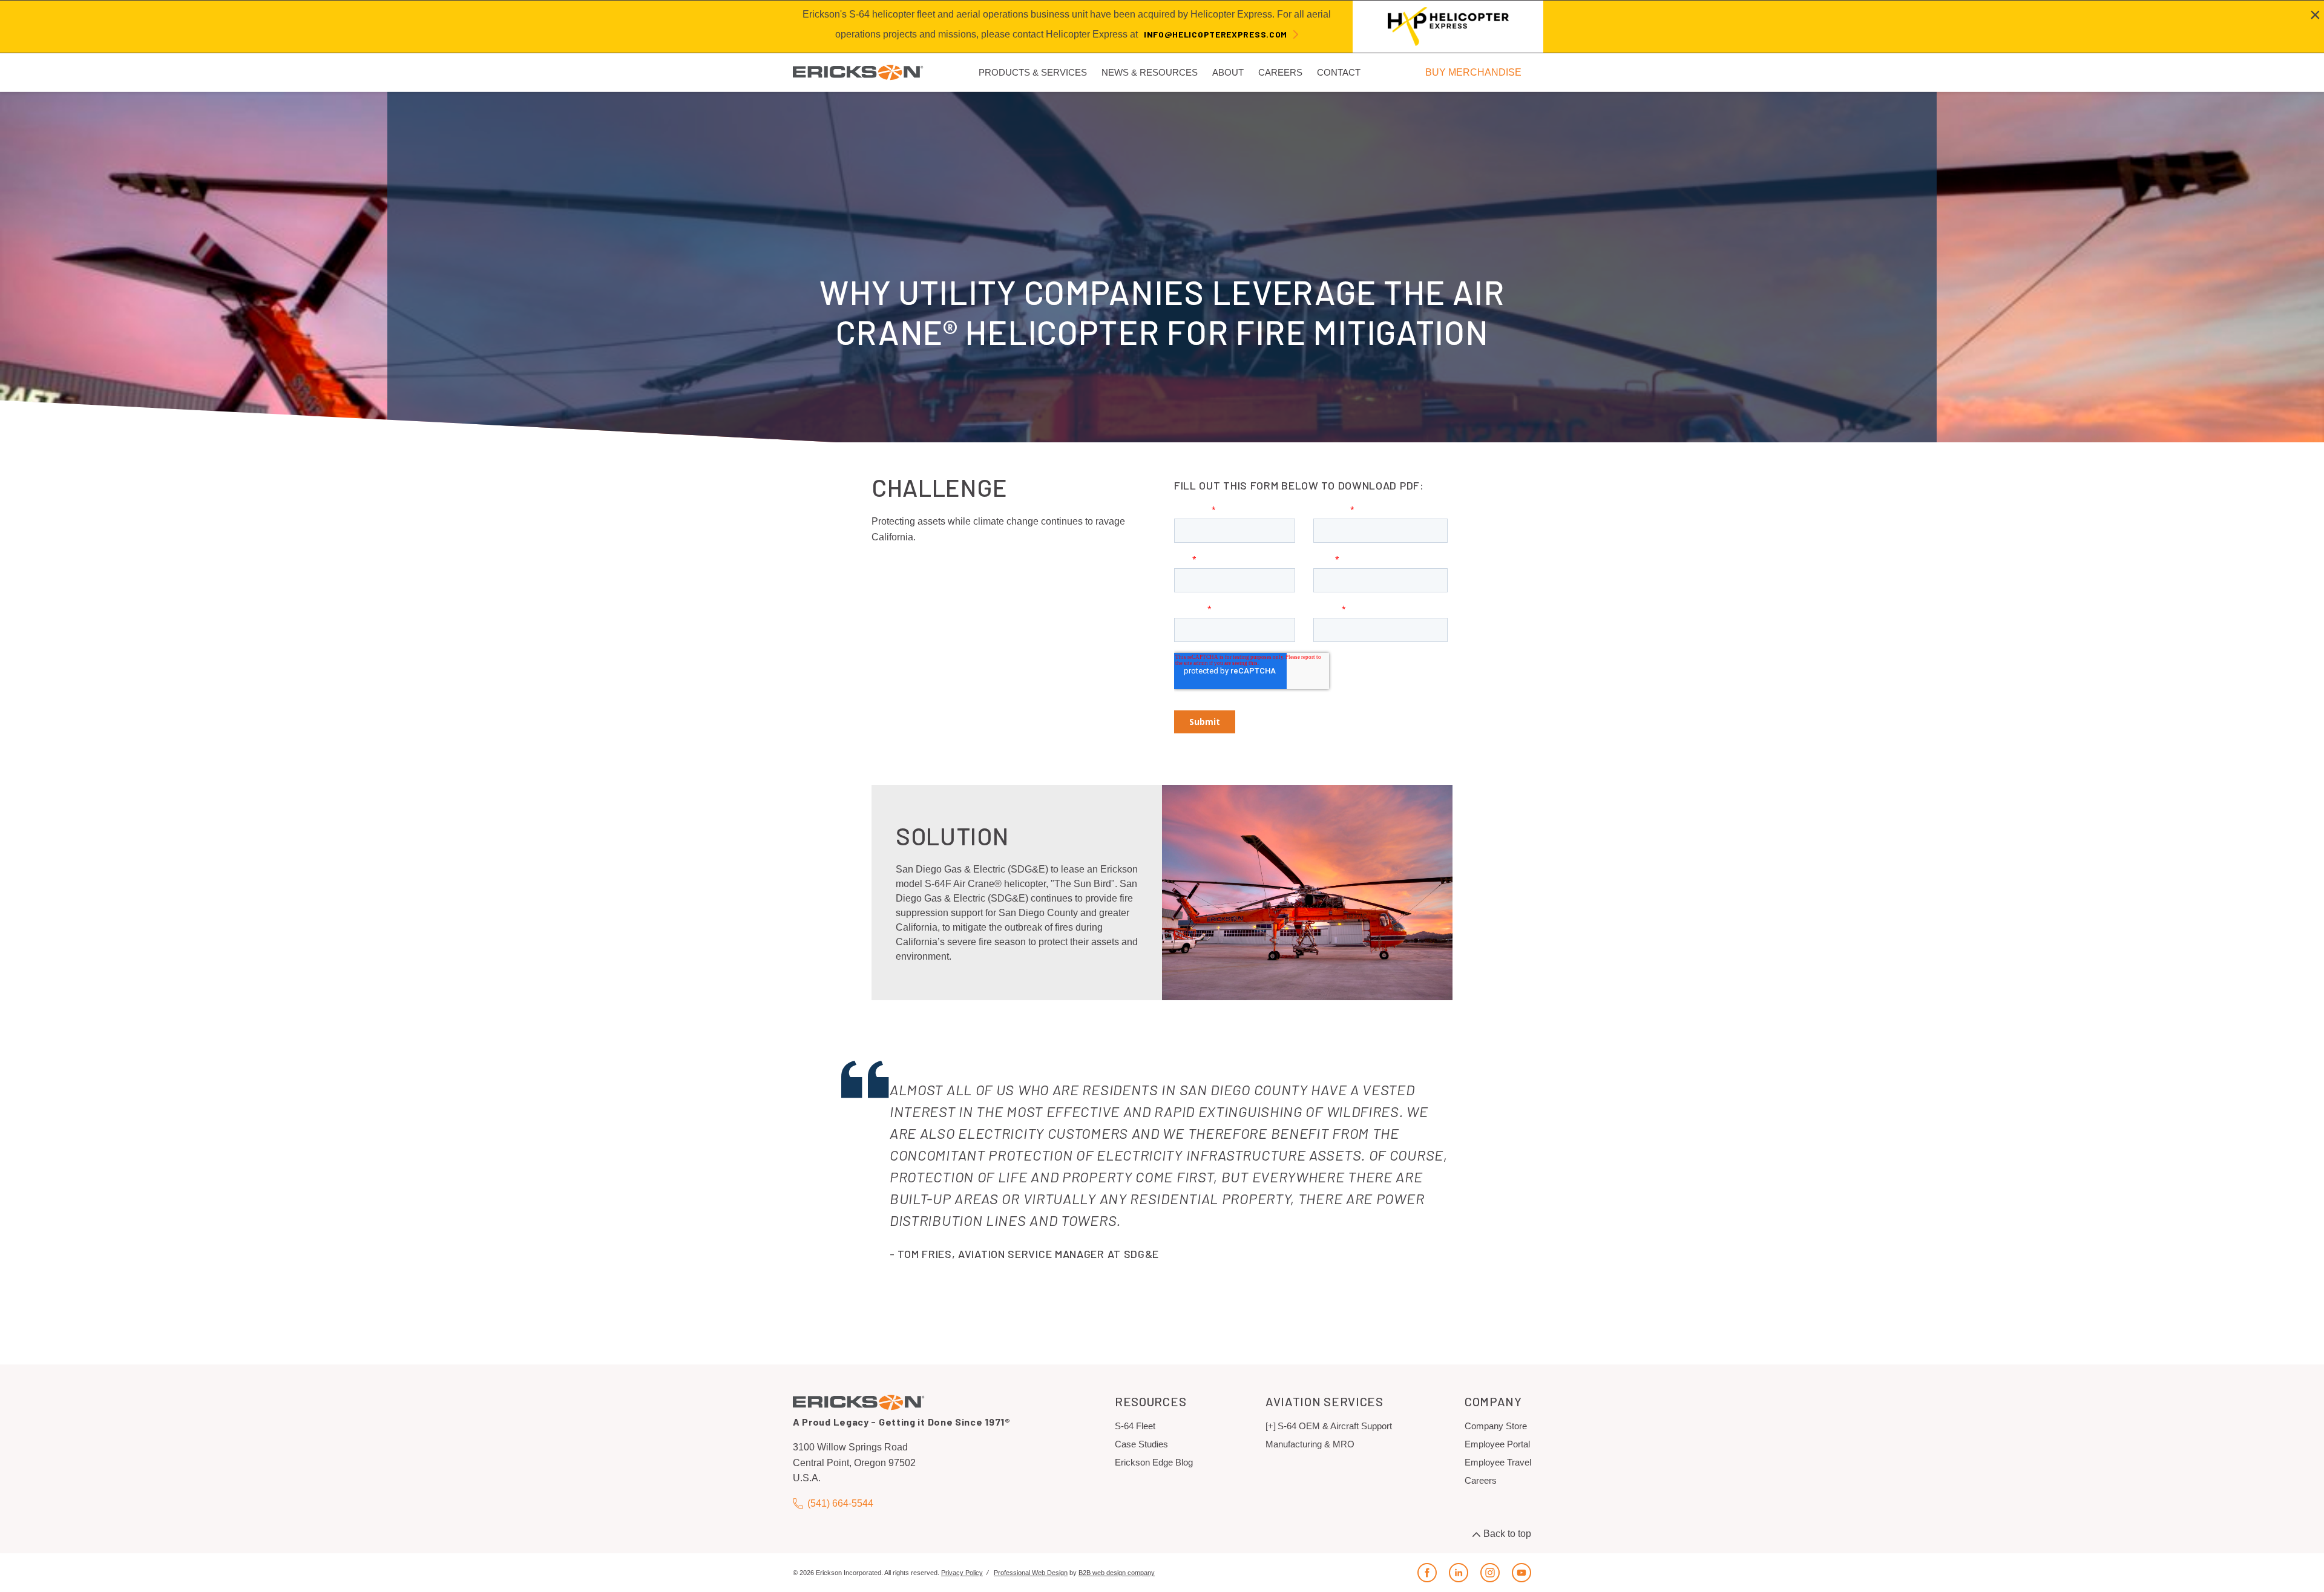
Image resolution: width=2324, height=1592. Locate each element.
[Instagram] (1490, 1573)
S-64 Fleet (1135, 1426)
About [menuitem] (1228, 72)
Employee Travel (1498, 1462)
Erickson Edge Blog (1154, 1462)
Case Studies (1141, 1444)
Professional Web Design (1031, 1573)
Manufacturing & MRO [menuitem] (1310, 1444)
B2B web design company (1117, 1573)
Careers (1481, 1480)
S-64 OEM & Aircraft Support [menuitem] (1335, 1426)
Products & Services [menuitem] (1033, 72)
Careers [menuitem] (1280, 72)
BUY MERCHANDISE (1473, 72)
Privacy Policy (962, 1573)
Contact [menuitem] (1339, 72)
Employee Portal (1497, 1444)
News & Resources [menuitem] (1150, 72)
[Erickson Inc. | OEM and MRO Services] (858, 72)
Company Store (1496, 1426)
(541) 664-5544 (840, 1503)
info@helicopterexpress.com (1216, 34)
